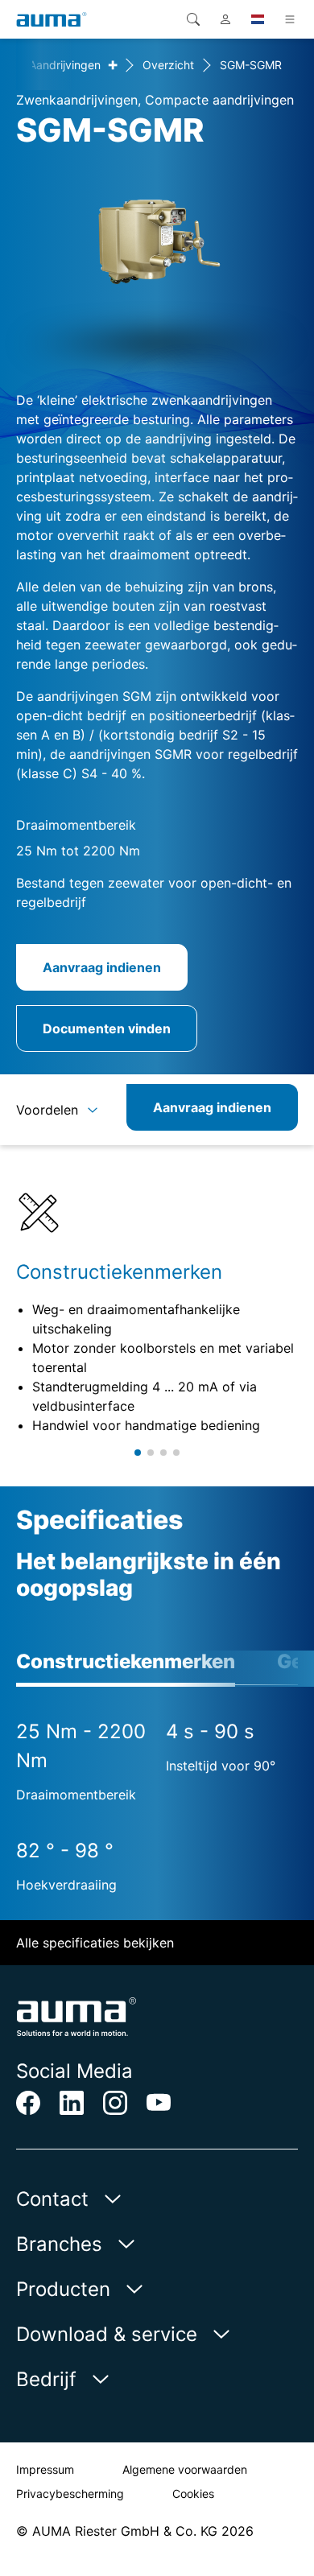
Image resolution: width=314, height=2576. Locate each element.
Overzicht (168, 65)
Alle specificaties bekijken (95, 1943)
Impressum (45, 2469)
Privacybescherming (70, 2494)
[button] (138, 1453)
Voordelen (47, 1110)
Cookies (193, 2494)
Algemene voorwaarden (185, 2469)
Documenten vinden (107, 1028)
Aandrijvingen (65, 65)
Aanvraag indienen (102, 967)
